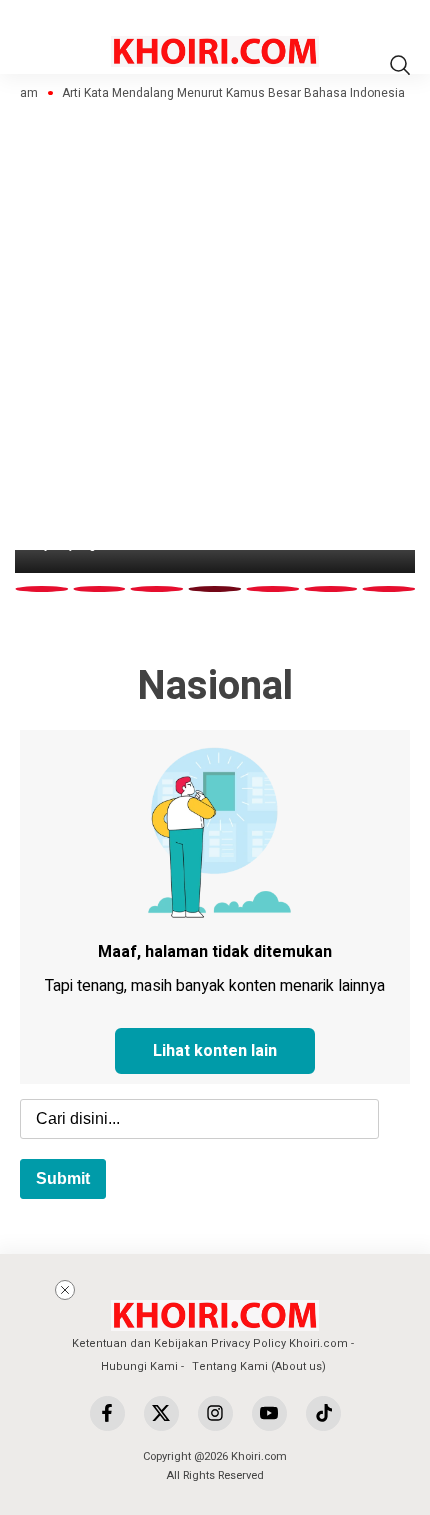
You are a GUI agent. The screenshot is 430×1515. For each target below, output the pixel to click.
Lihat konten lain (215, 1051)
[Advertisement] (242, 1369)
